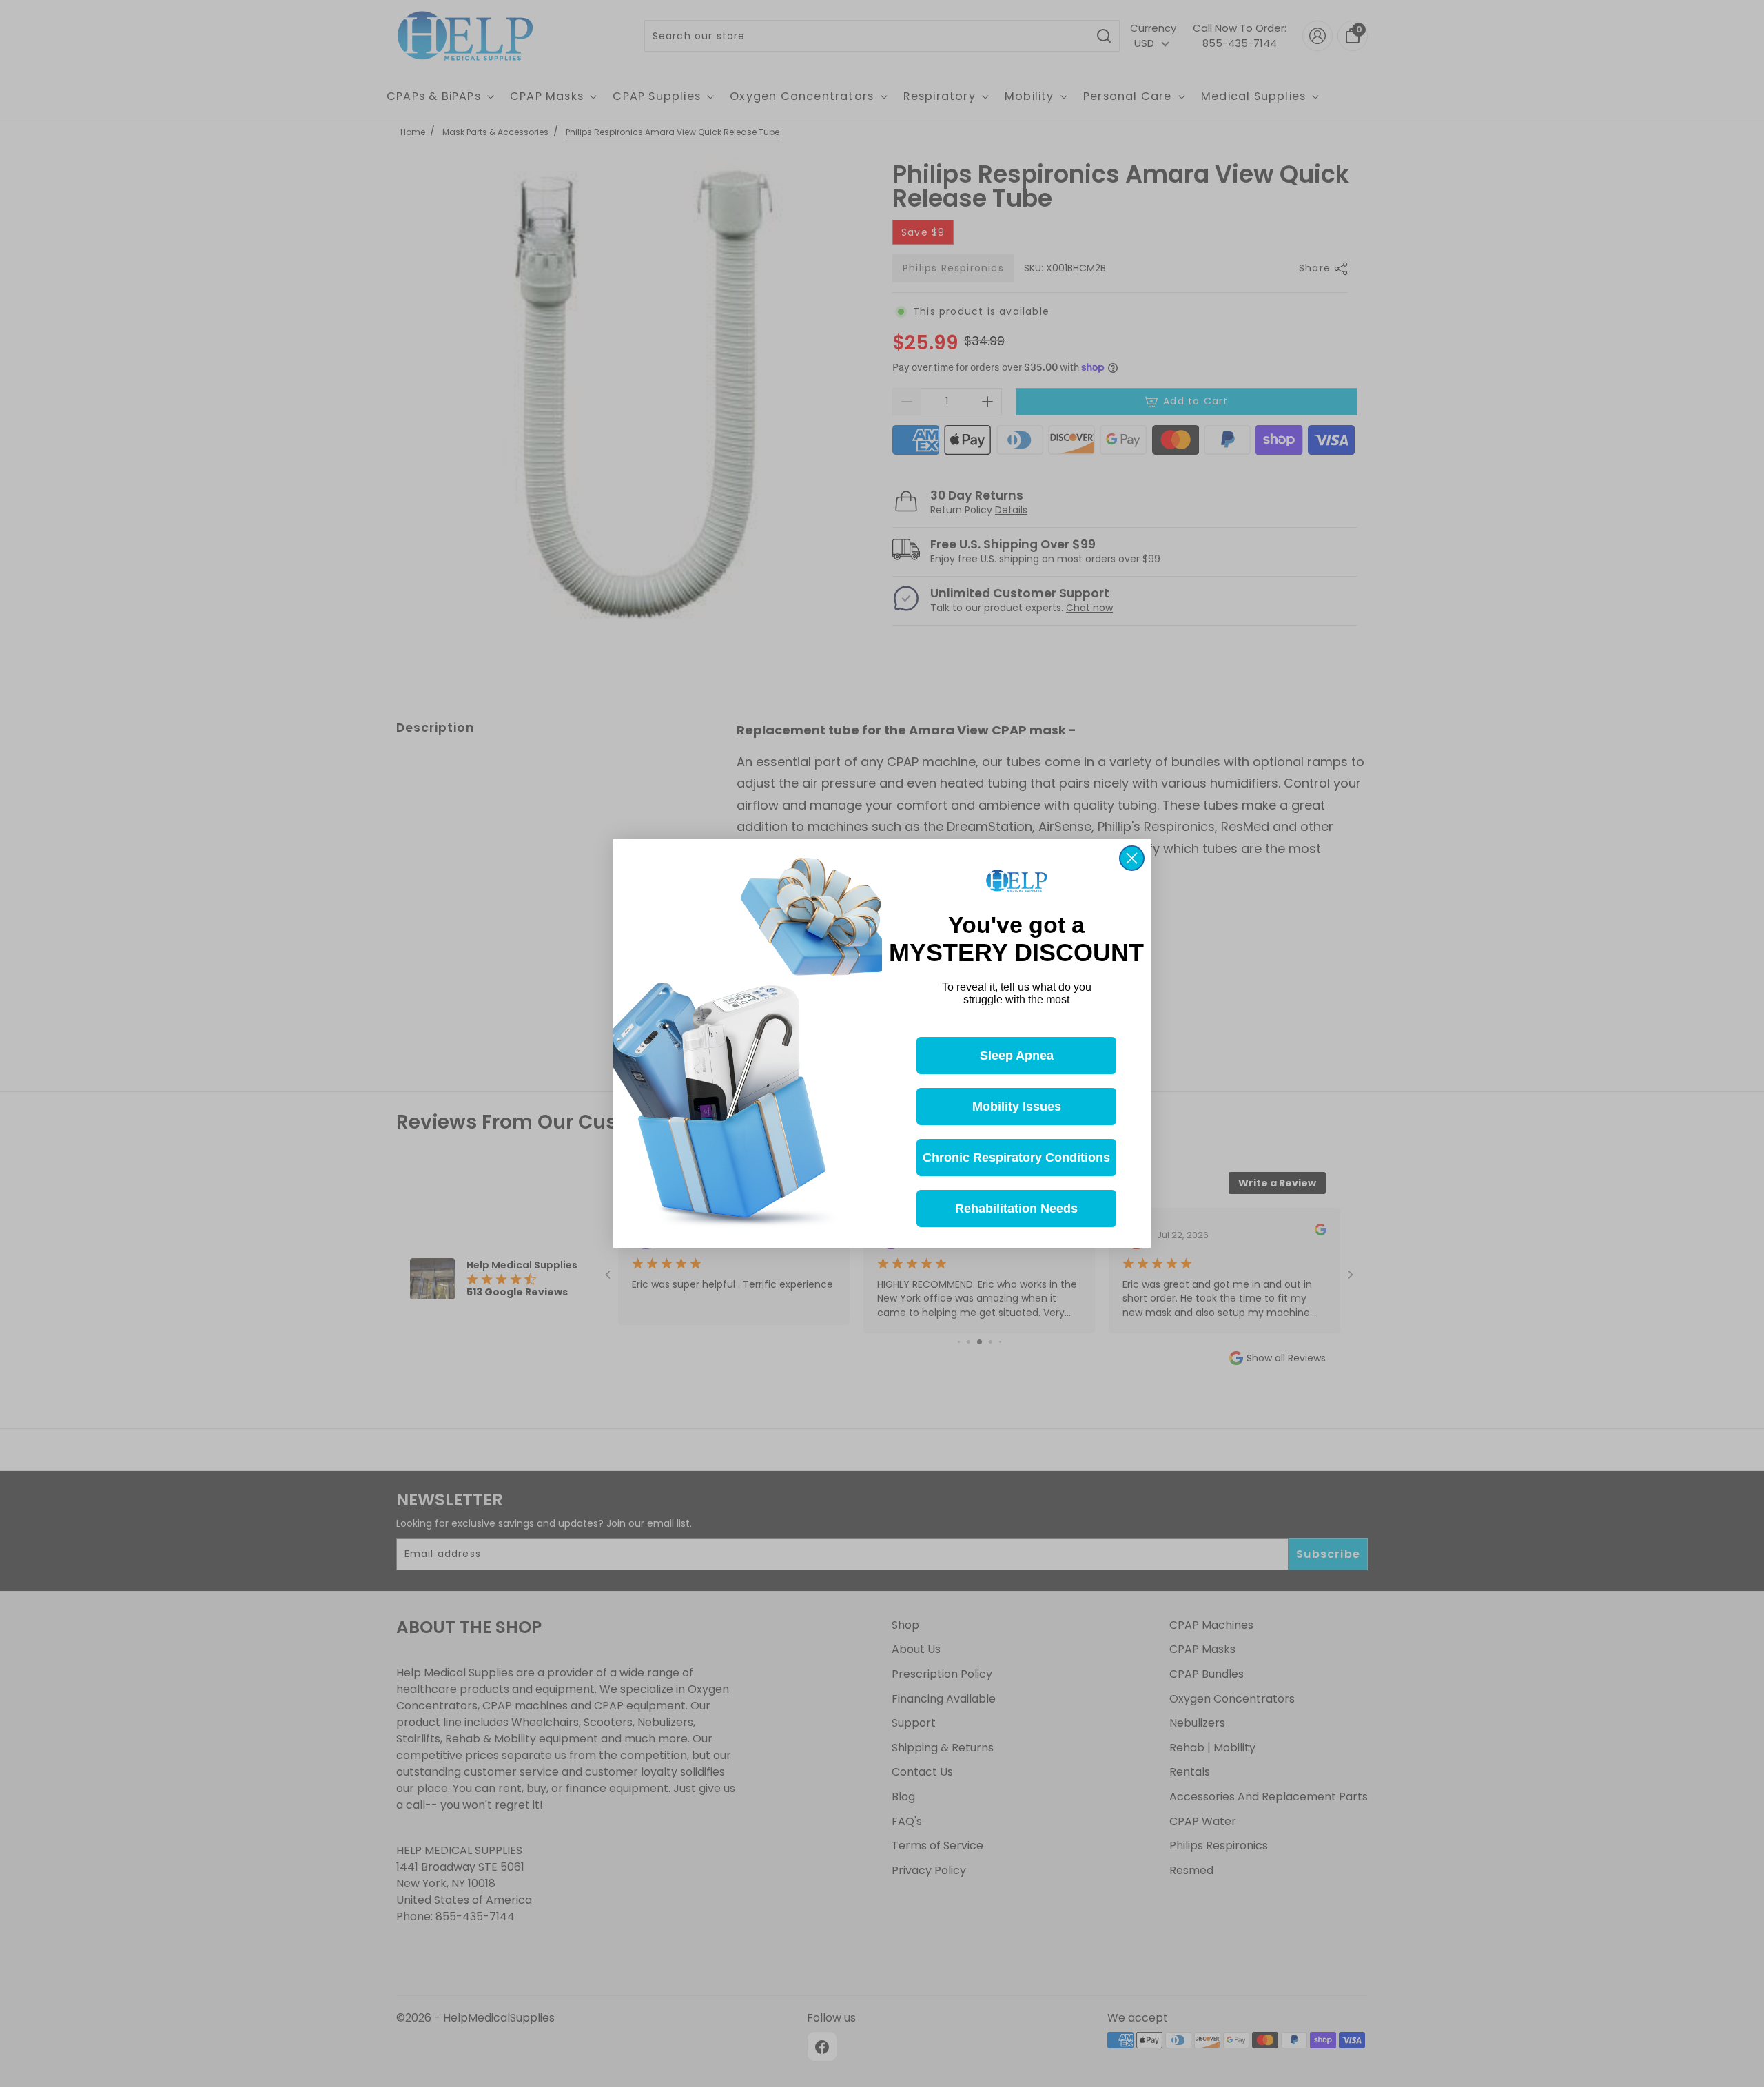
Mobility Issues (1017, 1107)
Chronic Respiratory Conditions (1016, 1158)
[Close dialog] (1132, 858)
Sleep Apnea (1017, 1056)
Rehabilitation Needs (1016, 1209)
